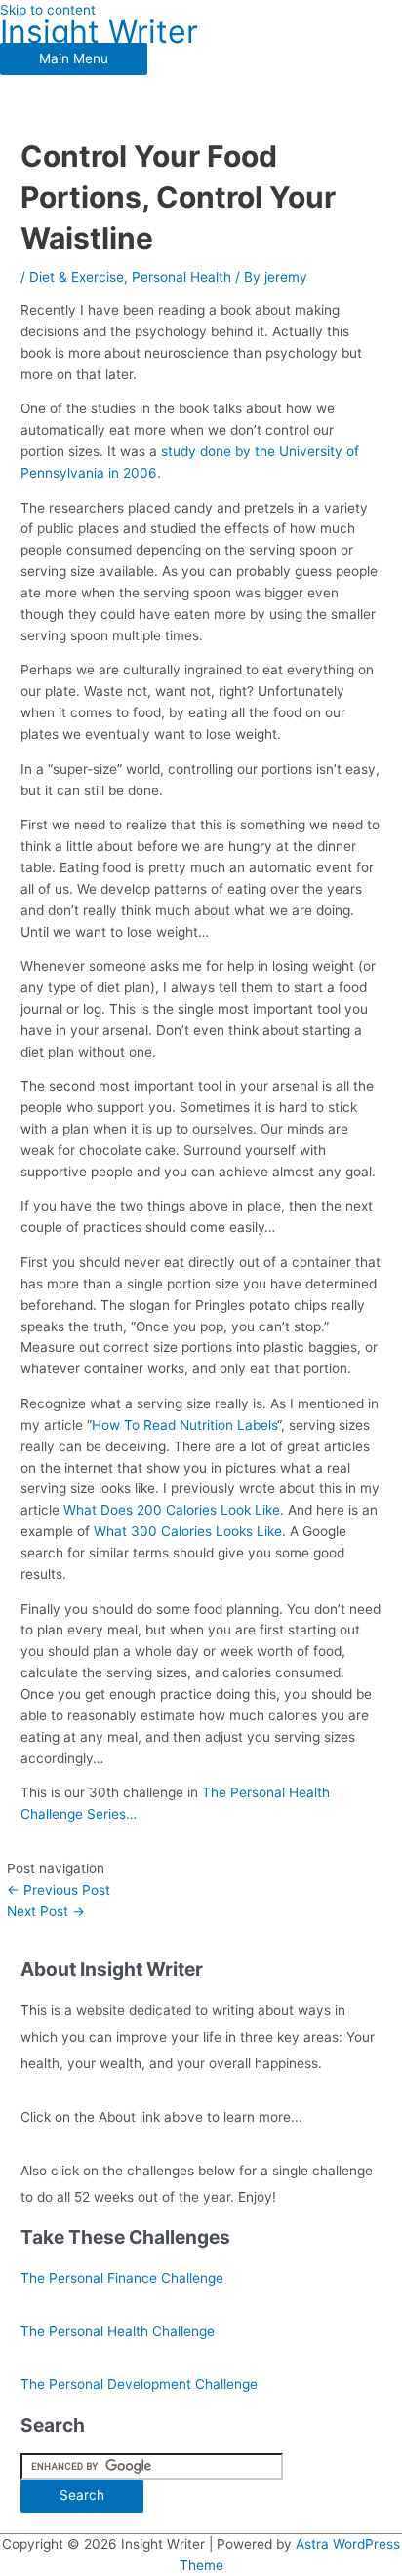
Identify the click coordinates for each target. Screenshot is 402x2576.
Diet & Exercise (77, 277)
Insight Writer (99, 32)
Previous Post (59, 1890)
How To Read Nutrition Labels (184, 1425)
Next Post (46, 1911)
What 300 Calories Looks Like (188, 1531)
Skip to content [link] (48, 10)
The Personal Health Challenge (118, 2331)
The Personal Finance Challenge (122, 2278)
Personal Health (181, 277)
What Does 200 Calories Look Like (172, 1510)
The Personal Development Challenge (139, 2384)
